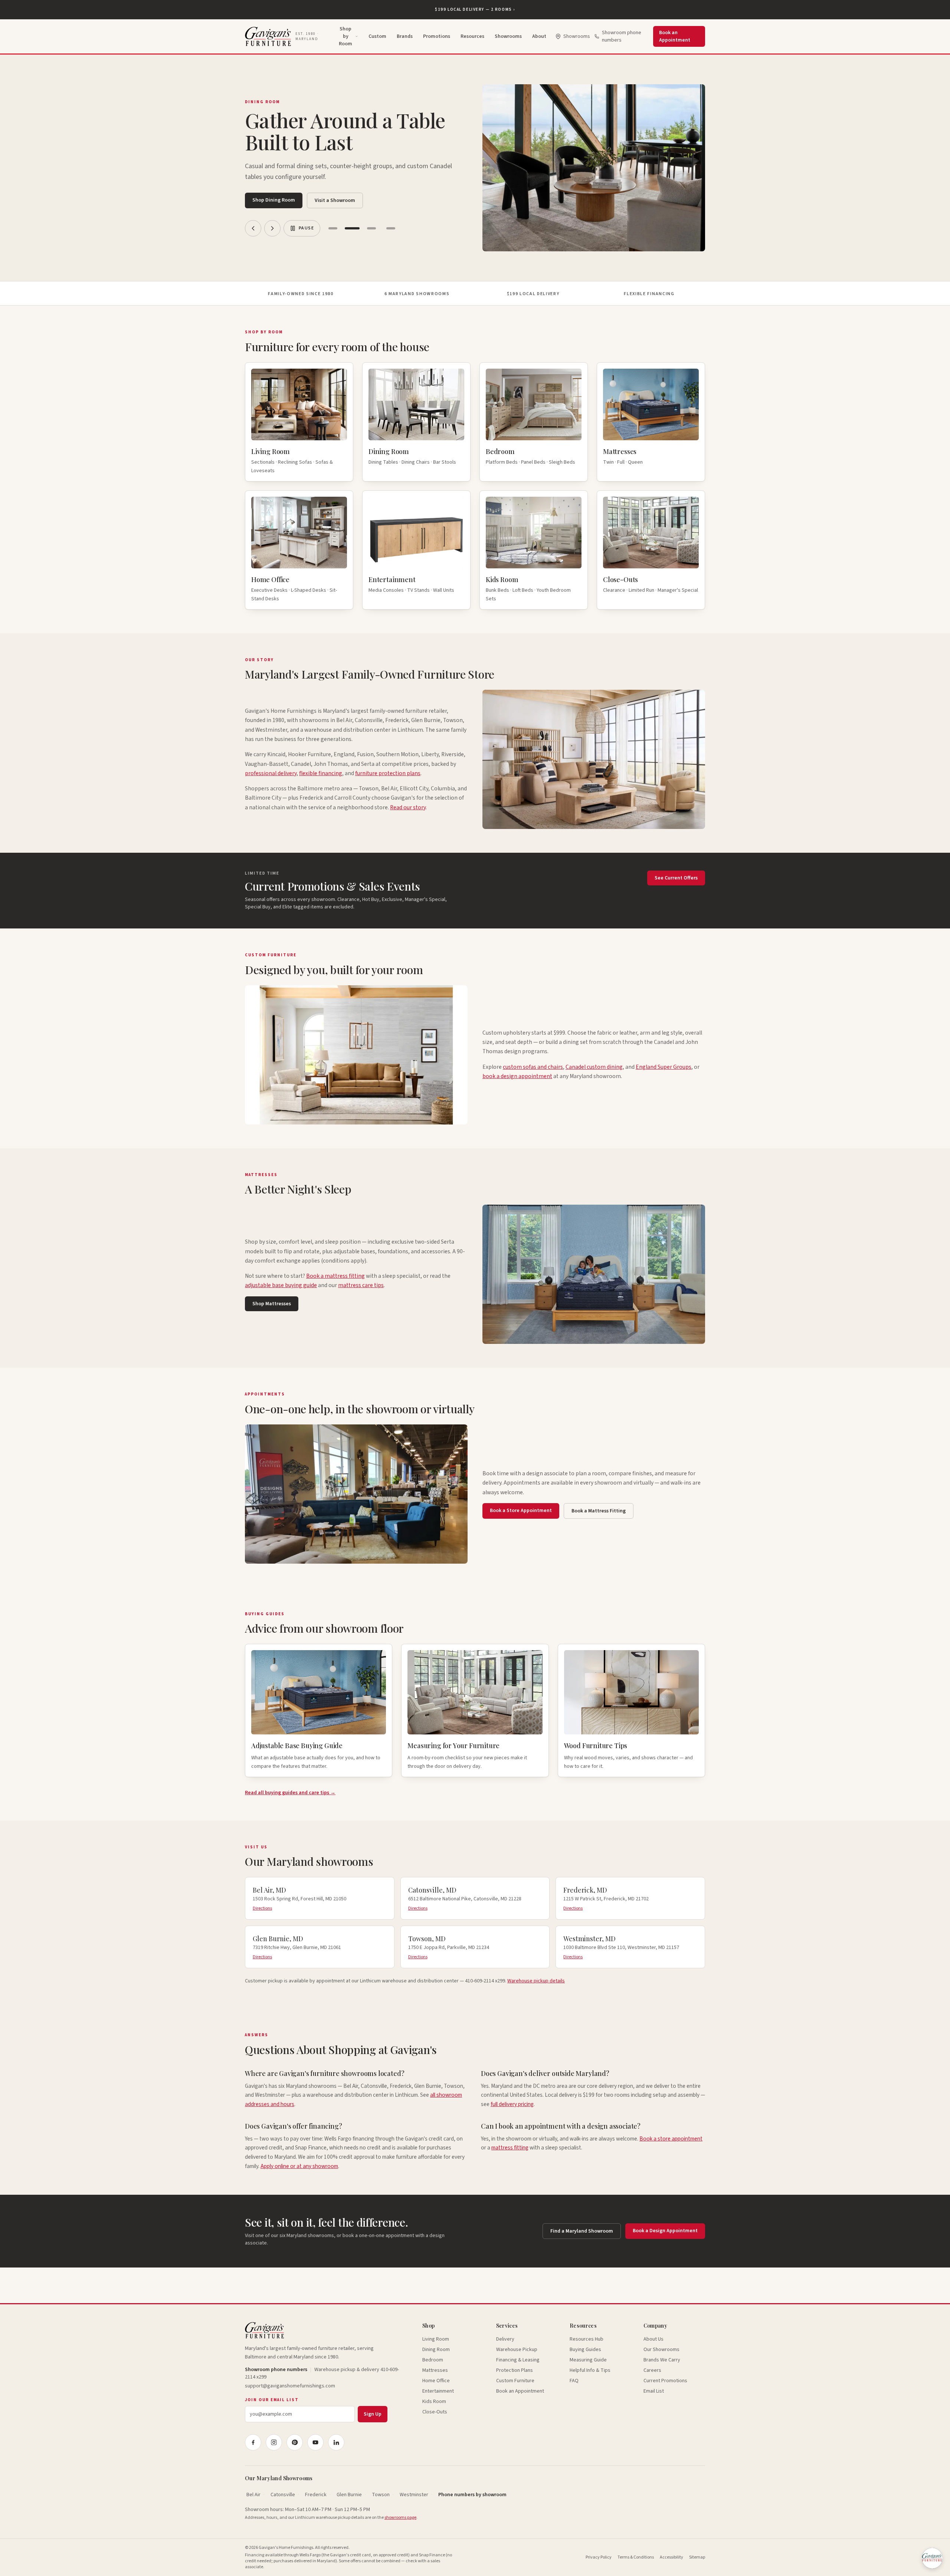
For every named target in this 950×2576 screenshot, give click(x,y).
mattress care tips (361, 1285)
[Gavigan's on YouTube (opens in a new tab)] (315, 2442)
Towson (381, 2495)
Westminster (414, 2495)
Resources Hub (587, 2339)
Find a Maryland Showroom (582, 2231)
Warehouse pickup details (536, 1981)
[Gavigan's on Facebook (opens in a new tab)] (253, 2442)
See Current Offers (676, 878)
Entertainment (438, 2391)
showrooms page (400, 2518)
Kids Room (434, 2402)
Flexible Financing (649, 294)
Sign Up (373, 2414)
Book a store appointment (671, 2139)
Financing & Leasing (518, 2360)
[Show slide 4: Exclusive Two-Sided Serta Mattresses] (391, 228)
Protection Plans (515, 2370)
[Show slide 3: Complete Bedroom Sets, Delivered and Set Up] (371, 228)
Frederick (316, 2495)
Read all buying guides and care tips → (290, 1793)
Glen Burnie (349, 2495)
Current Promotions (665, 2381)
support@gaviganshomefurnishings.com (290, 2386)
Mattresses (435, 2370)
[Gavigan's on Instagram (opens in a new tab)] (274, 2442)
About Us (653, 2339)
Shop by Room (345, 36)
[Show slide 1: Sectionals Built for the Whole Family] (333, 228)
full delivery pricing (512, 2104)
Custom (377, 36)
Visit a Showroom (335, 200)
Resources (472, 36)
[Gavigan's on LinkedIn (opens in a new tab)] (336, 2442)
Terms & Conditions (636, 2557)
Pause (306, 228)
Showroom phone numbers (622, 36)
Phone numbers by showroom (472, 2495)
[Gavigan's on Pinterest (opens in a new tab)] (295, 2442)
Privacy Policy (599, 2557)
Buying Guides (585, 2350)
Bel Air (253, 2495)
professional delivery (271, 773)
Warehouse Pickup (517, 2350)
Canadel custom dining (594, 1067)
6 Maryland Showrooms (417, 294)
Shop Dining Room (274, 200)
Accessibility (671, 2557)
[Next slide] (272, 228)
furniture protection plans (388, 773)
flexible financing (321, 773)
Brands (405, 36)
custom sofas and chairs (533, 1067)
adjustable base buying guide (281, 1285)
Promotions (437, 36)
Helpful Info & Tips (590, 2370)
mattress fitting (510, 2148)
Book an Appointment (675, 36)
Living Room (436, 2339)
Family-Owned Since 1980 (301, 294)
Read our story (408, 807)
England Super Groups (664, 1067)
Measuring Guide (588, 2360)
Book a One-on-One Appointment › (475, 9)
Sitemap (697, 2557)
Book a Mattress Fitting (599, 1511)
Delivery (505, 2339)
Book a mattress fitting (335, 1276)
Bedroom (433, 2360)
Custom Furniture (515, 2381)
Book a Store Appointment (521, 1511)
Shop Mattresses (272, 1304)
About (539, 36)
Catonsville (283, 2495)
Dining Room (436, 2350)
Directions (262, 1909)
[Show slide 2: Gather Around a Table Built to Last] (352, 228)
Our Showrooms (661, 2350)
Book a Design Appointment (665, 2231)
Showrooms (508, 36)
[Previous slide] (253, 228)
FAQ (574, 2381)
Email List (654, 2391)
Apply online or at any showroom (299, 2166)
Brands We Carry (662, 2360)
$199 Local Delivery (533, 294)
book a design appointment (517, 1076)
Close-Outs (435, 2412)
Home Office (436, 2381)
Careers (652, 2370)
